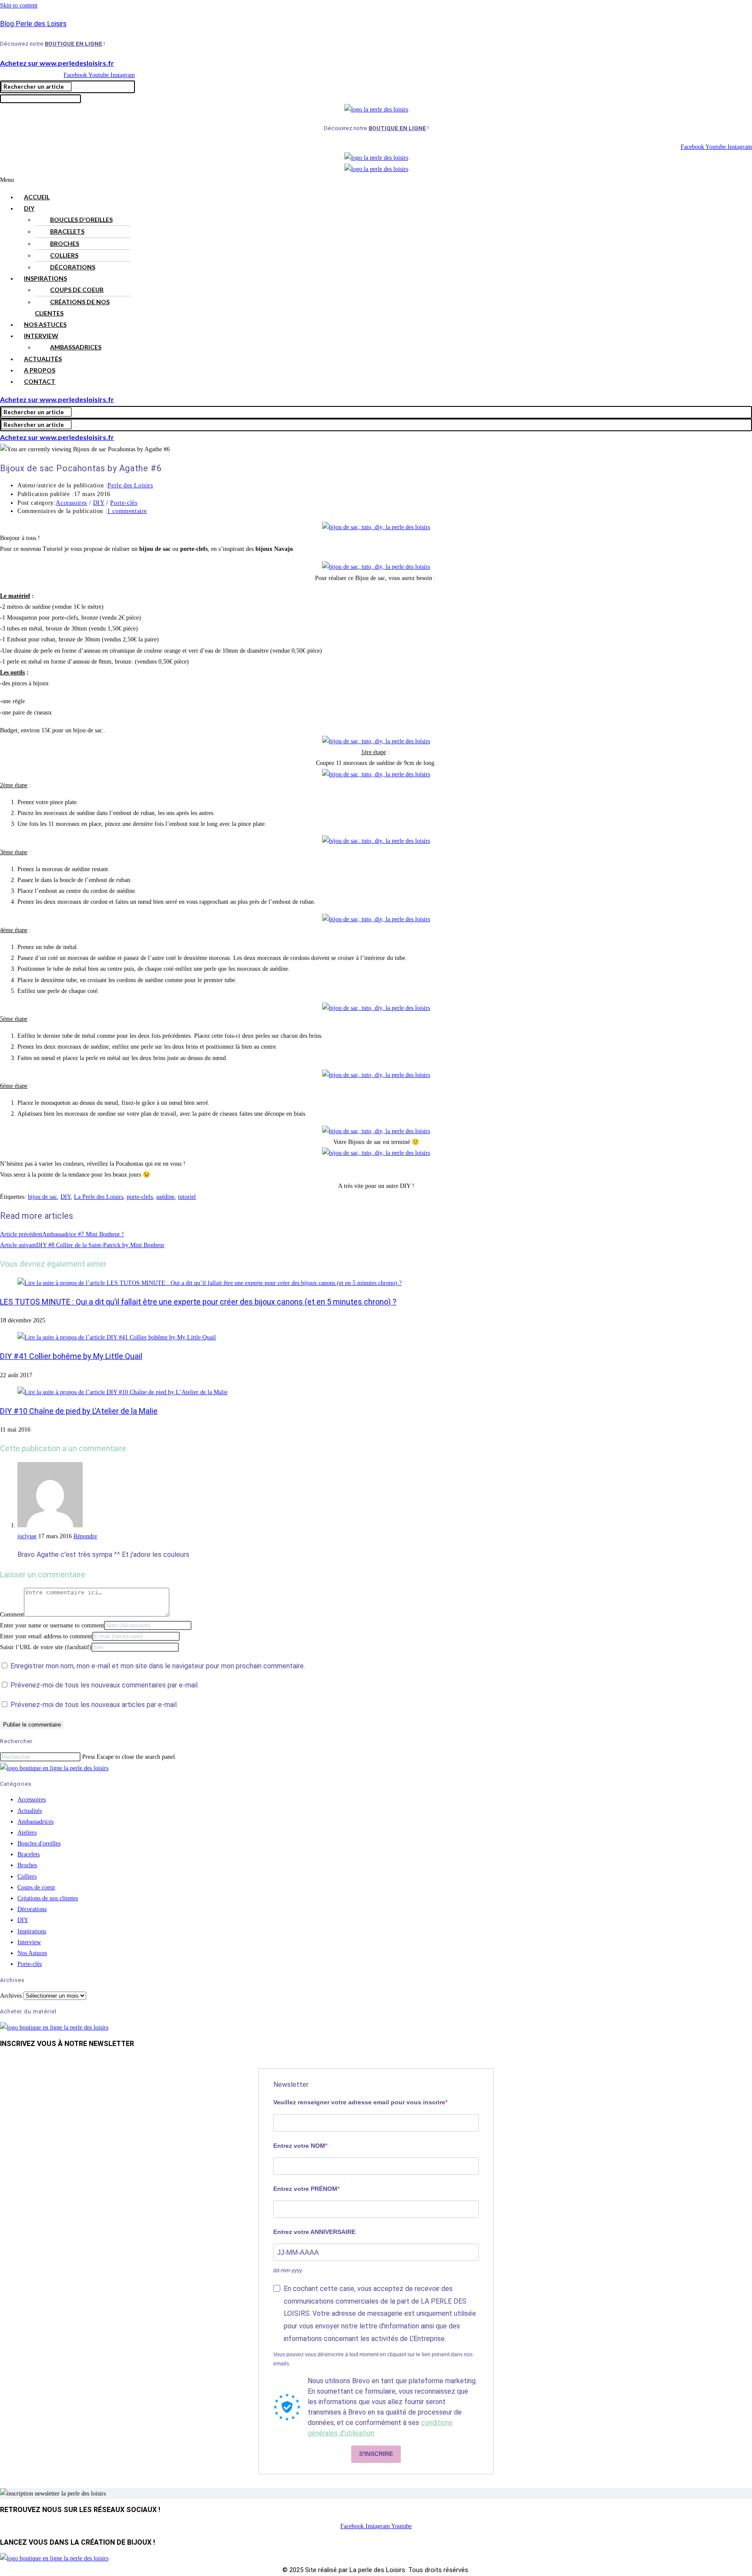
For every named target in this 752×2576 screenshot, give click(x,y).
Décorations (73, 267)
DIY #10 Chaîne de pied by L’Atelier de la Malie (79, 1411)
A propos (40, 370)
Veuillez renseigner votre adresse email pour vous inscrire (359, 2102)
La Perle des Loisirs (99, 1197)
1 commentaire (127, 511)
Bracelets (67, 231)
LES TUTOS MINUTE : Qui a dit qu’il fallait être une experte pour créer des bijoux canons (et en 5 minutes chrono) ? (198, 1302)
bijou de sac (42, 1197)
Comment (12, 1615)
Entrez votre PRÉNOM (305, 2189)
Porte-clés (124, 503)
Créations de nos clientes (72, 307)
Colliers (64, 255)
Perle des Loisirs (130, 485)
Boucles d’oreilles (81, 220)
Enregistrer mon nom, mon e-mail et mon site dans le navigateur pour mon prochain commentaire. (158, 1666)
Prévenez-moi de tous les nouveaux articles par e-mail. (94, 1705)
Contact (40, 381)
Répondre (85, 1536)
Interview (41, 336)
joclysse (27, 1536)
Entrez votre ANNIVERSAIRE (314, 2232)
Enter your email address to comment (46, 1636)
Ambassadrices (76, 347)
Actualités (43, 359)
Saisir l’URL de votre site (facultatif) (46, 1647)
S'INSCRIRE (376, 2454)
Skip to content (19, 5)
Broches (65, 243)
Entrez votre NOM (299, 2146)
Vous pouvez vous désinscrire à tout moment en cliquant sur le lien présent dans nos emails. (373, 2359)
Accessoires (71, 503)
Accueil (37, 197)
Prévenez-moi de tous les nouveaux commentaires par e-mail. (105, 1685)
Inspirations (45, 278)
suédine (165, 1197)
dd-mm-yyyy (288, 2271)
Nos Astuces (45, 324)
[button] (376, 180)
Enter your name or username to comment (52, 1625)
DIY (29, 208)
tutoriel (187, 1197)
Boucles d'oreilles (39, 1843)
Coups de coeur (77, 290)
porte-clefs (140, 1197)
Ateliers (27, 1833)
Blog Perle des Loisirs (33, 24)
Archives (11, 1996)
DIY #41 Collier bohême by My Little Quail (71, 1356)
